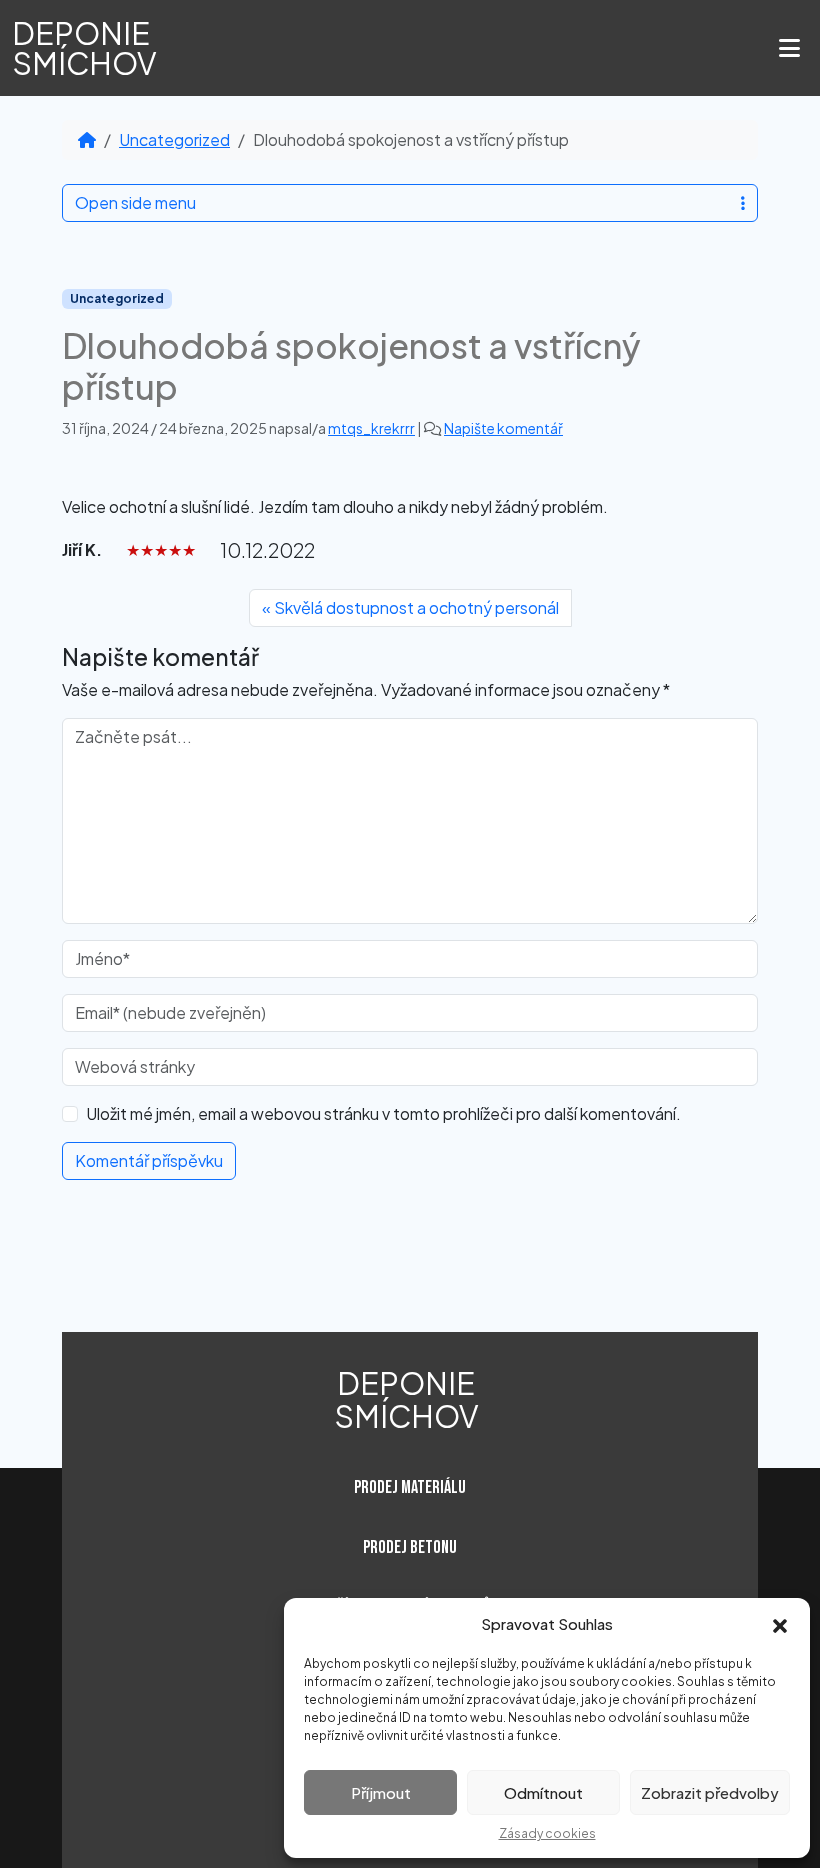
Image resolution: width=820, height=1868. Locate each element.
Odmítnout (543, 1792)
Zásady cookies (547, 1833)
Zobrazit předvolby (710, 1792)
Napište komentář (503, 428)
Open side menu (135, 202)
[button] (780, 1624)
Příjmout (381, 1792)
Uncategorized (174, 139)
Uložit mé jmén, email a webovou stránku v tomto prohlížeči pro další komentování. (383, 1113)
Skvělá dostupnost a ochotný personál (416, 607)
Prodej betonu (410, 1547)
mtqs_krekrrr (371, 428)
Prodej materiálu (410, 1487)
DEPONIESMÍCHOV (84, 48)
